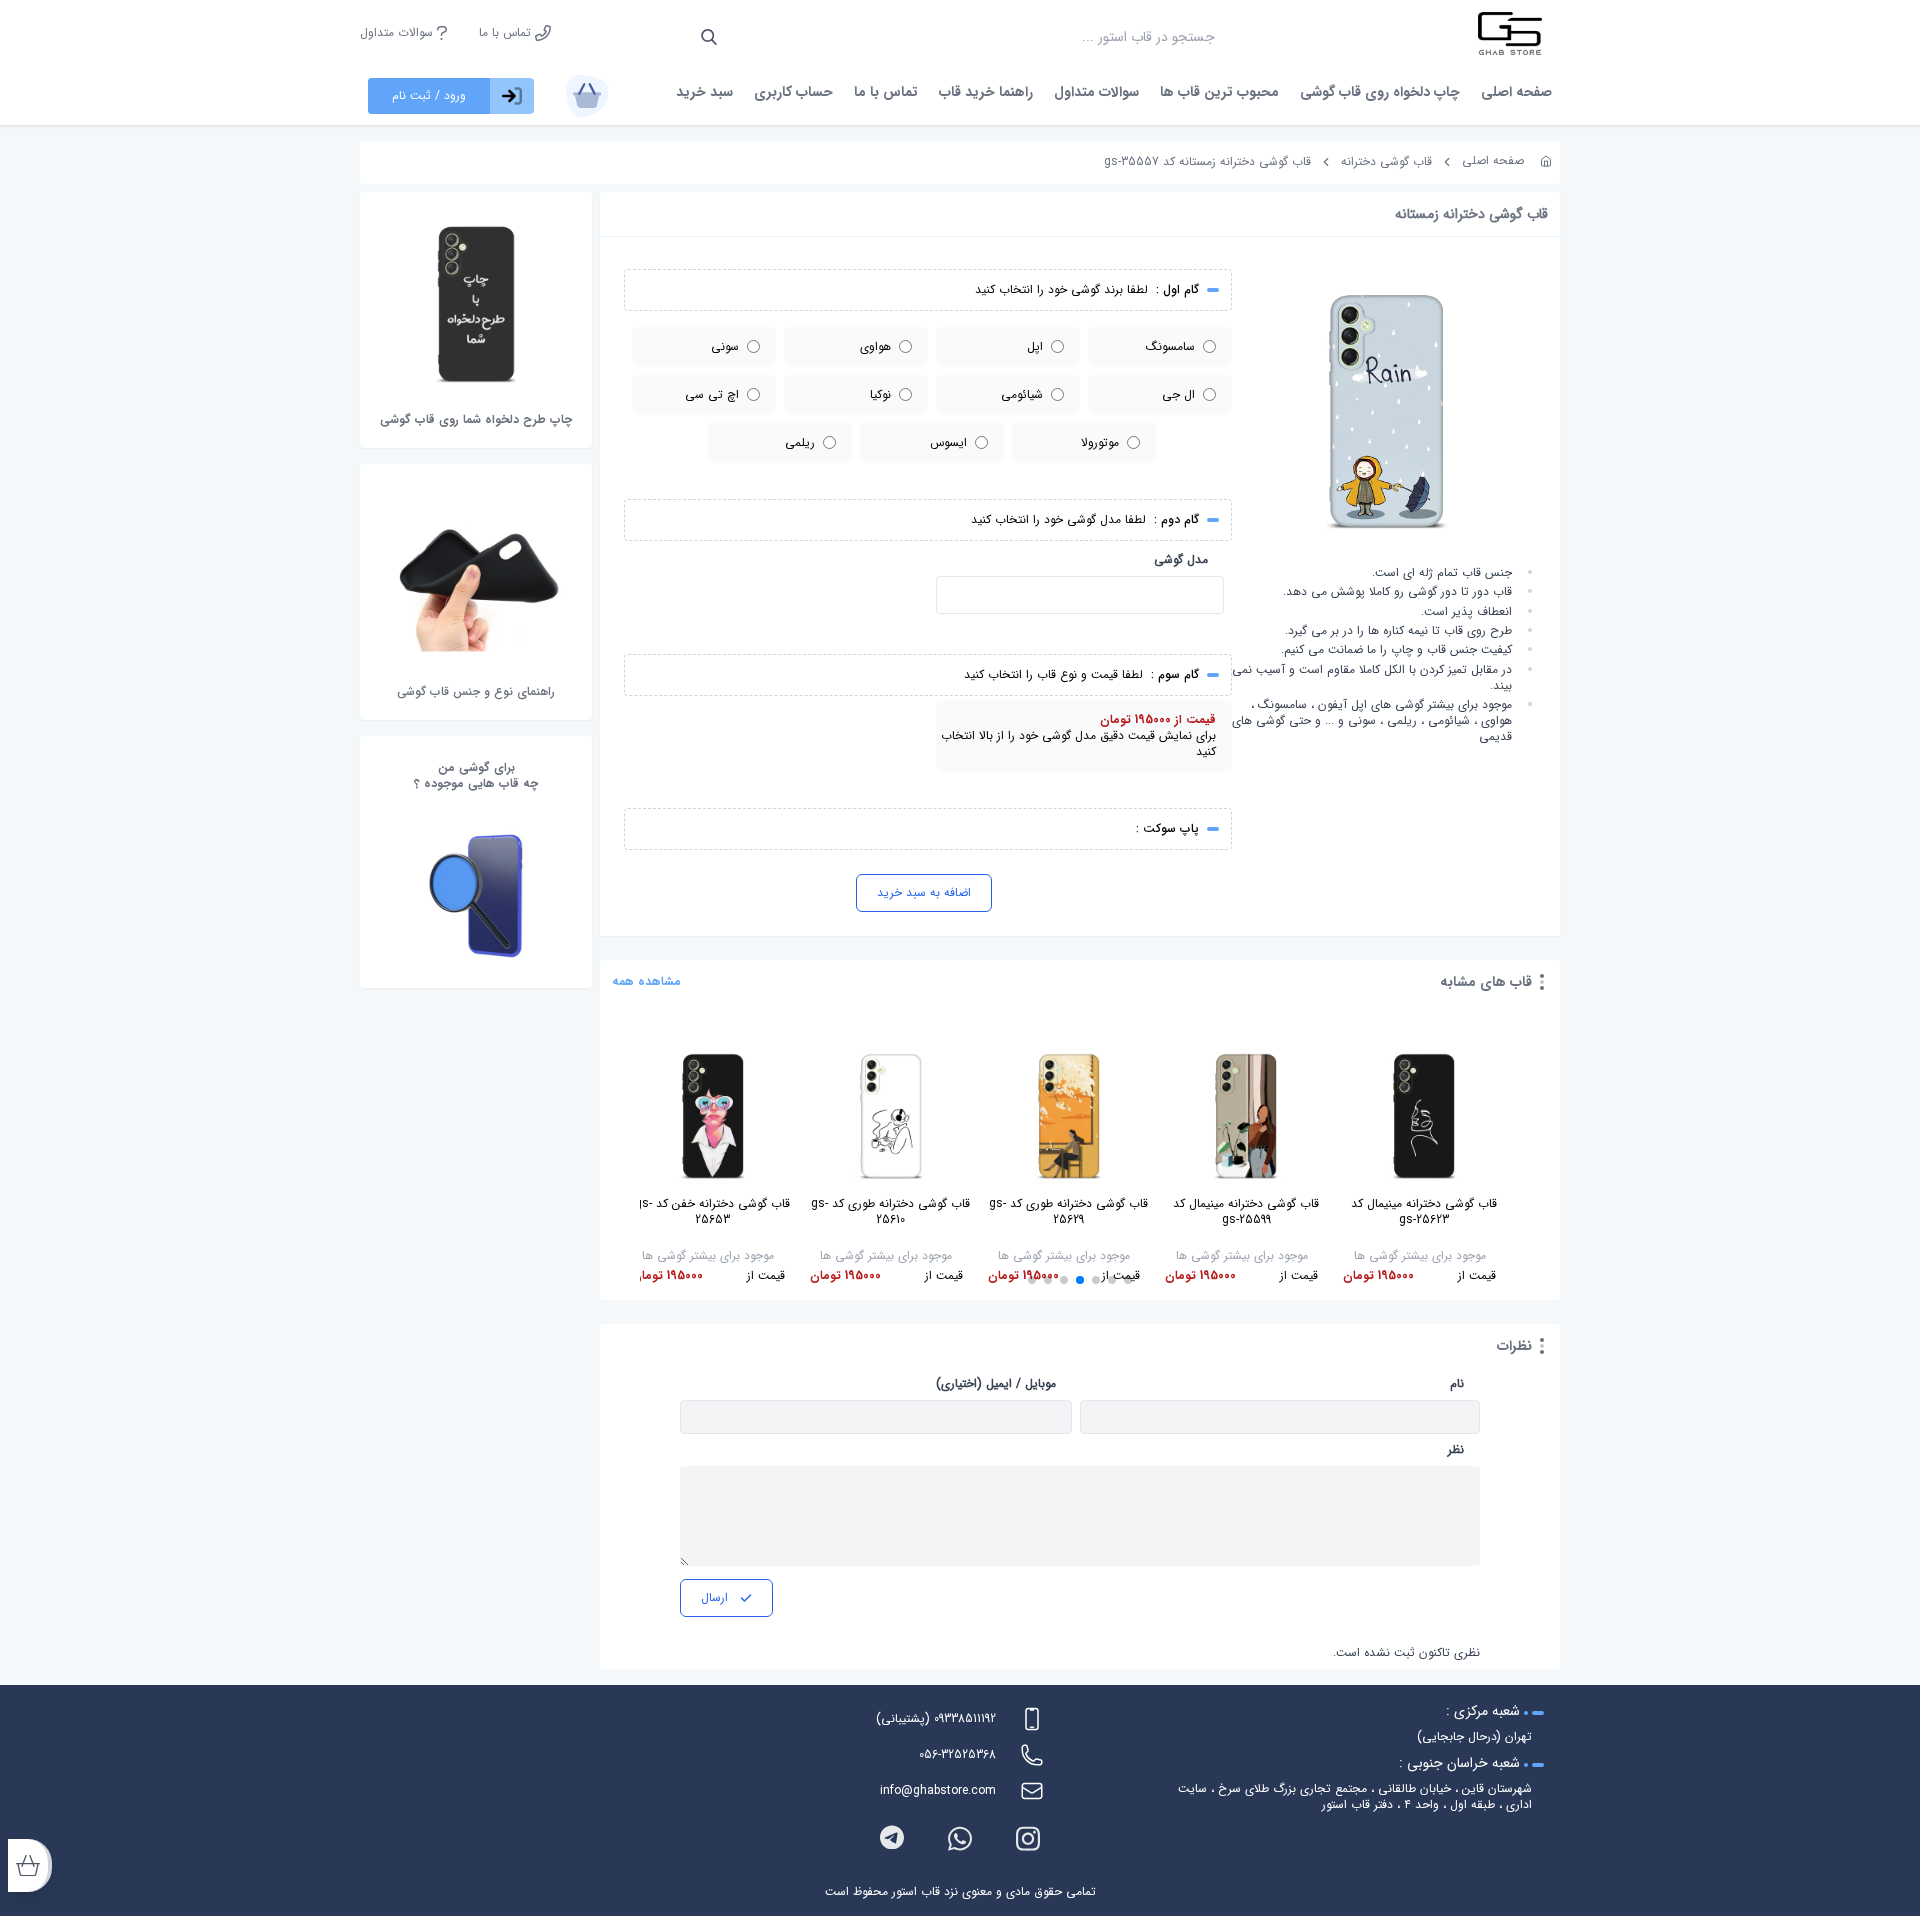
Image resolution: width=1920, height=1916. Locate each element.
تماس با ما (507, 33)
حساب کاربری (793, 92)
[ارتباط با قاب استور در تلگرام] (892, 1838)
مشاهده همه (646, 982)
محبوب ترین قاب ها (1219, 92)
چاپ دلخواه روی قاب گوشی (1380, 92)
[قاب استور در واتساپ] (960, 1838)
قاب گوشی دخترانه (1386, 161)
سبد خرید (704, 92)
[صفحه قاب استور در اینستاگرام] (1028, 1838)
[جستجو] (709, 37)
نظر (1456, 1450)
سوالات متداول (398, 33)
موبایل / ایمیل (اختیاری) (996, 1384)
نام (1457, 1384)
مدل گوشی (1181, 560)
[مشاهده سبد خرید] (587, 96)
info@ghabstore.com (938, 1790)
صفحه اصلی (1516, 92)
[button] (1128, 1280)
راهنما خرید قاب (986, 92)
